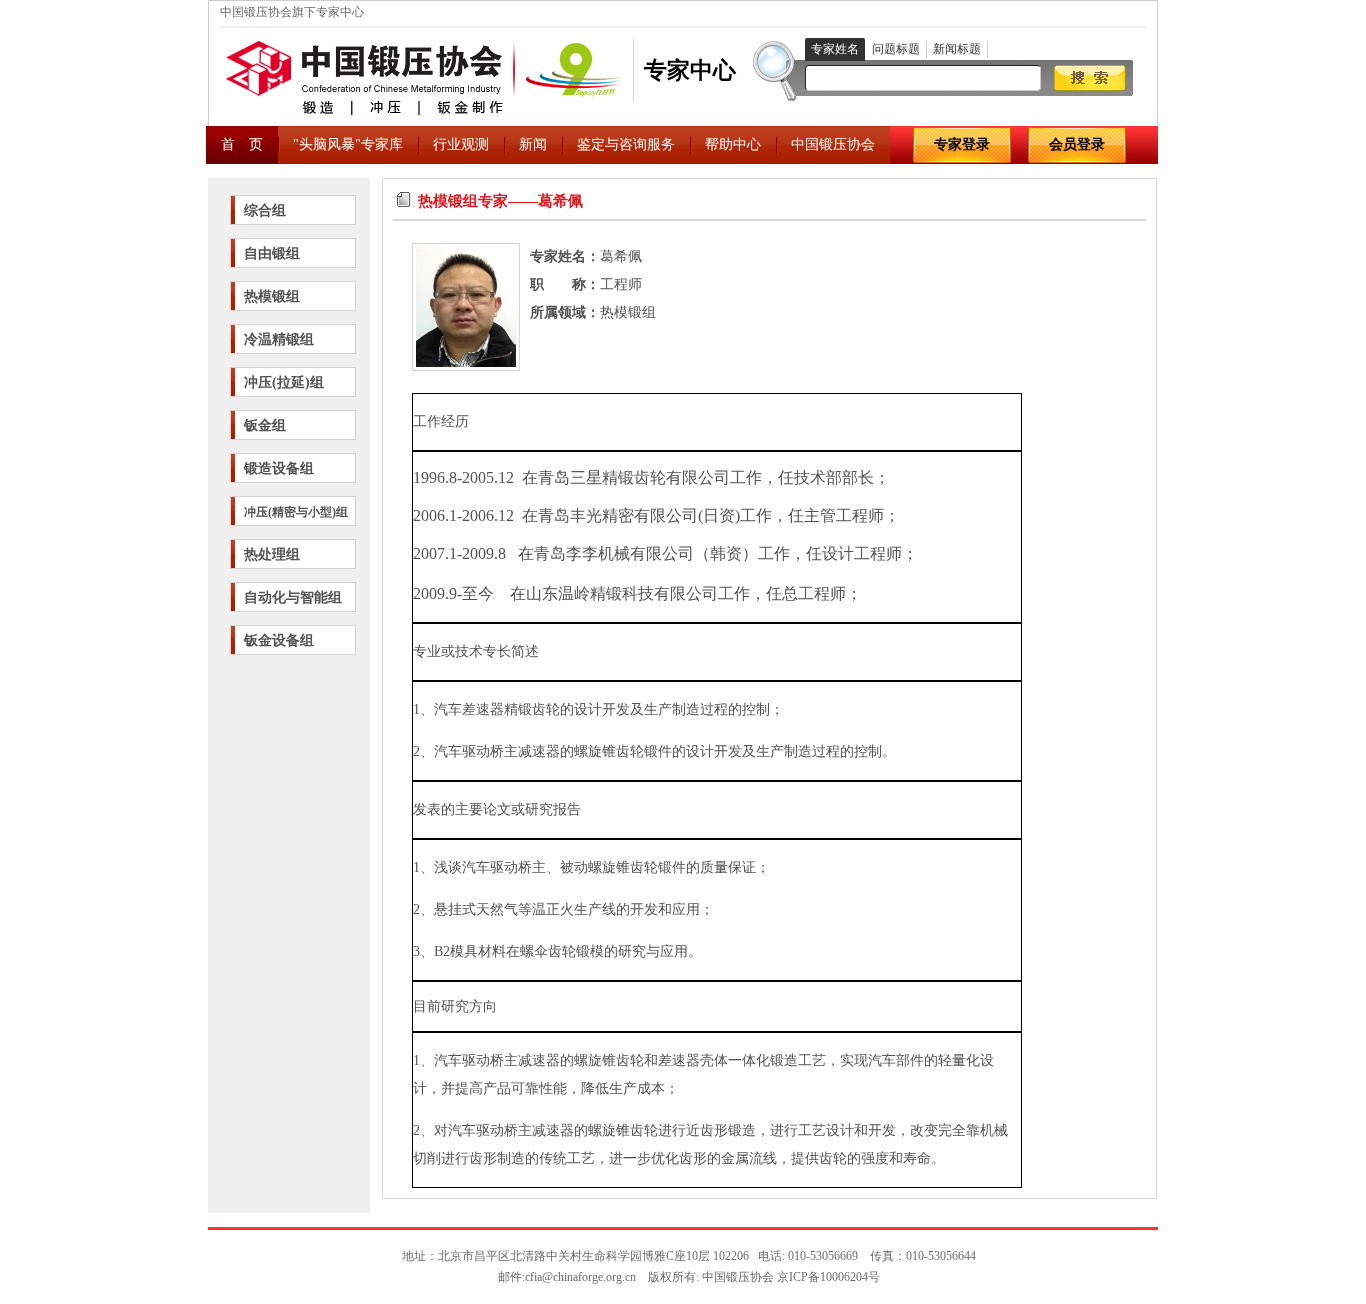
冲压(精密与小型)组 (296, 512)
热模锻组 (272, 296)
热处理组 (272, 554)
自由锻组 (272, 253)
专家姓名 (835, 49)
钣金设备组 (279, 640)
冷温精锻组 (279, 339)
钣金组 (265, 425)
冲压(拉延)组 (284, 382)
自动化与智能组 (293, 597)
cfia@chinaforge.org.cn (580, 1277)
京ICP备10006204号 (828, 1277)
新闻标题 (957, 49)
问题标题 (896, 49)
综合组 (265, 210)
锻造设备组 (279, 468)
